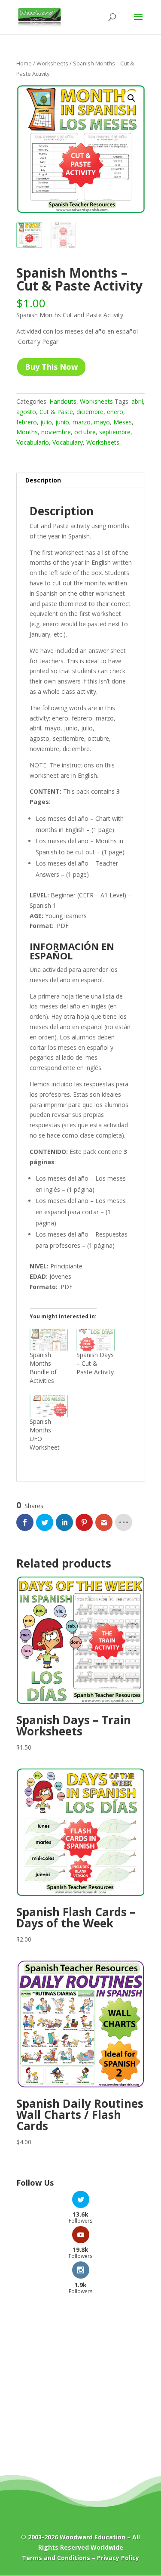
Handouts (63, 401)
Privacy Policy (118, 2558)
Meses (123, 422)
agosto (26, 412)
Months (27, 432)
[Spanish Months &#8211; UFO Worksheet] (49, 1406)
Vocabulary (68, 442)
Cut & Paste (56, 412)
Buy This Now (51, 367)
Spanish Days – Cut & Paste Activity (95, 1363)
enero (115, 412)
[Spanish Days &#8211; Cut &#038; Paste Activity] (96, 1340)
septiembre (115, 432)
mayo (102, 422)
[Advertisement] (80, 2391)
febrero (27, 422)
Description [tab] (43, 480)
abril (137, 401)
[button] (131, 98)
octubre (85, 432)
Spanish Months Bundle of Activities (43, 1368)
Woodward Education (93, 2537)
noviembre (56, 432)
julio (46, 422)
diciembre (90, 412)
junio (62, 422)
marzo (82, 422)
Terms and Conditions (56, 2558)
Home (24, 63)
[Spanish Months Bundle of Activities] (49, 1340)
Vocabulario (33, 442)
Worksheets (52, 63)
